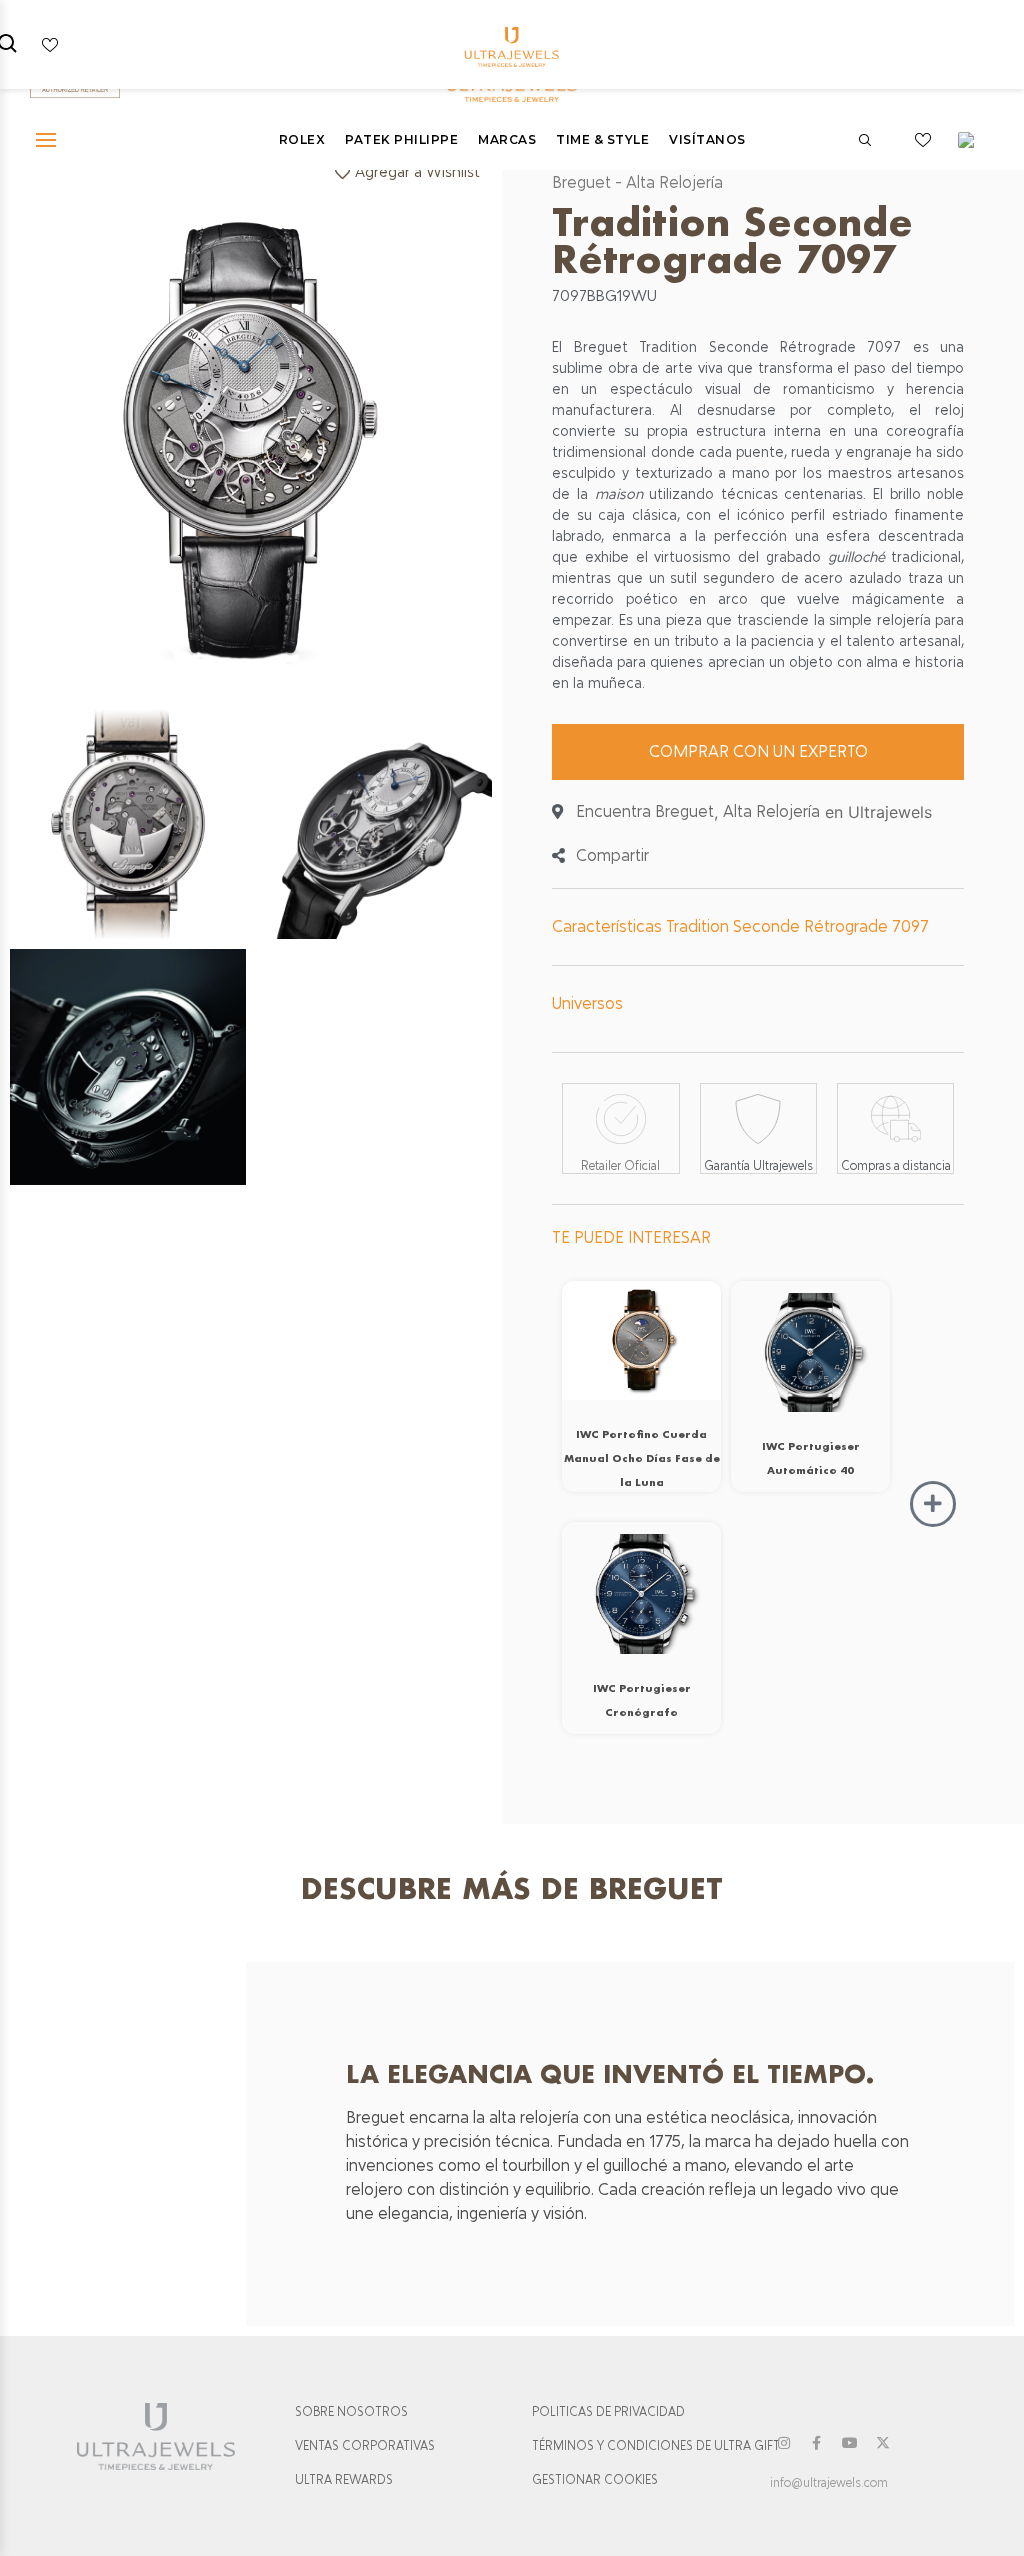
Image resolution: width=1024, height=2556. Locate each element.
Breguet (581, 182)
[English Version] (973, 140)
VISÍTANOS (707, 139)
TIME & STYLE (602, 139)
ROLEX (302, 139)
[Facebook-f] (817, 2443)
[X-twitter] (883, 2443)
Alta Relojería (674, 182)
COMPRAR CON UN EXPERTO (758, 751)
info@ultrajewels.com (829, 2483)
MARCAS (507, 139)
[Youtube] (850, 2443)
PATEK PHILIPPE (401, 139)
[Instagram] (784, 2443)
